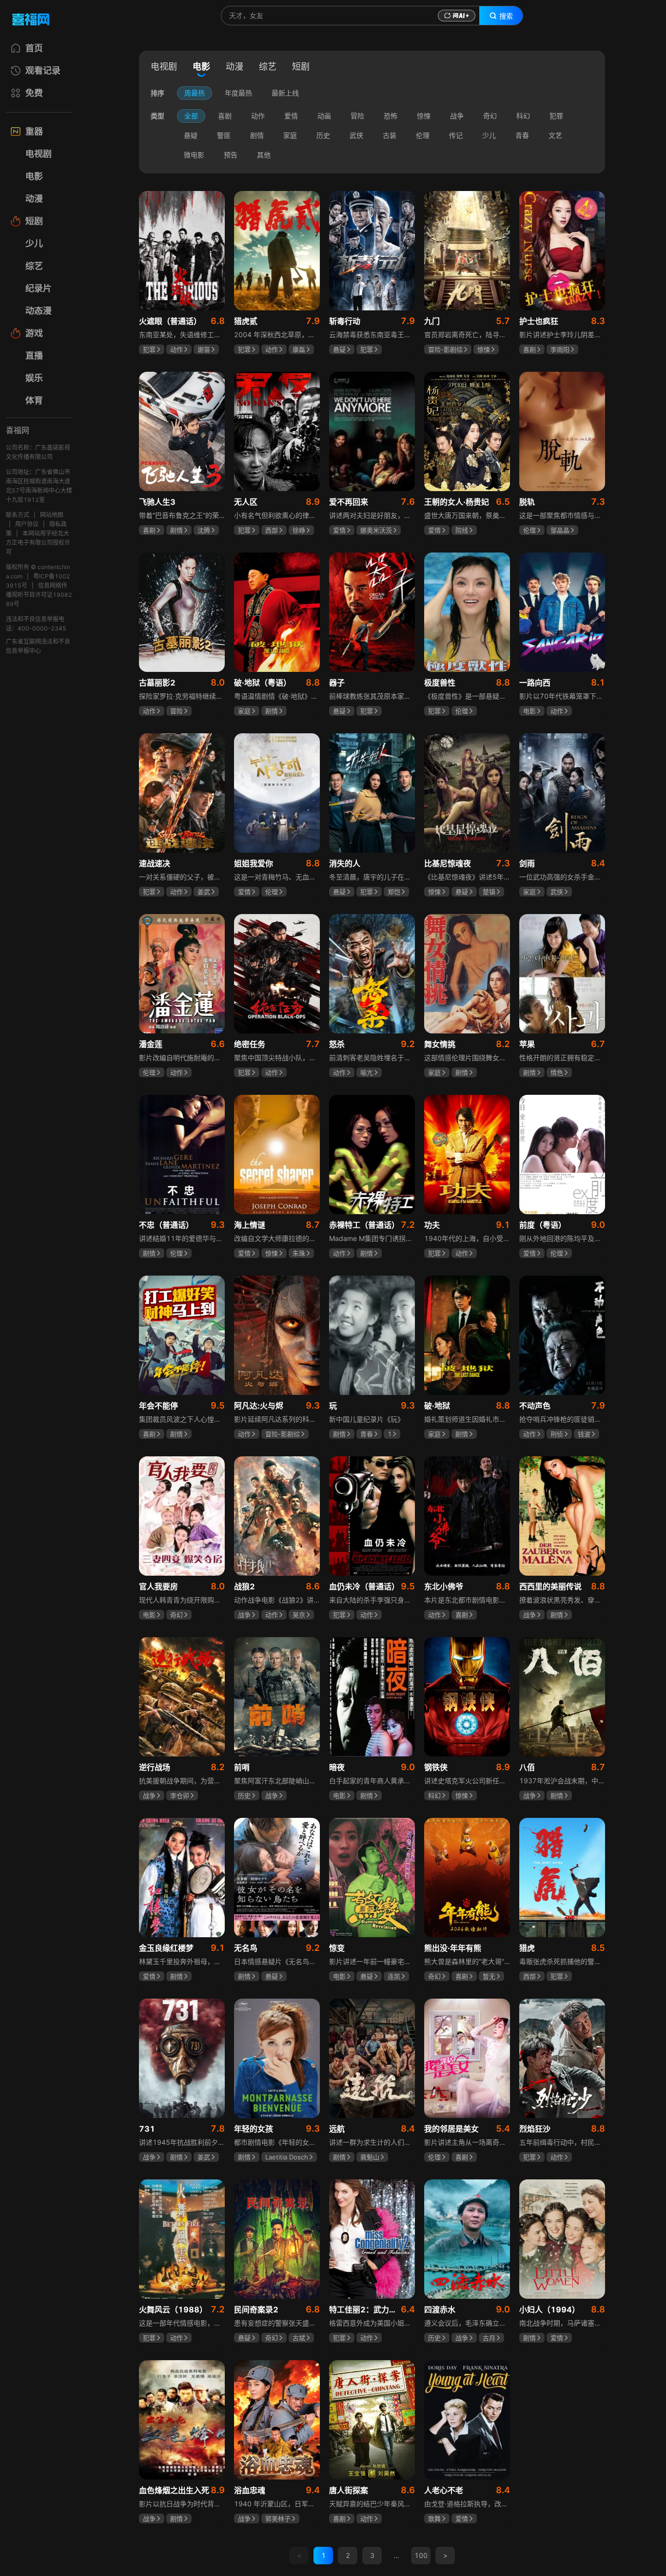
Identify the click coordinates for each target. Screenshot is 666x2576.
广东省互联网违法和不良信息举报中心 (38, 646)
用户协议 (27, 524)
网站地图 (52, 515)
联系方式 (18, 515)
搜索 (506, 16)
